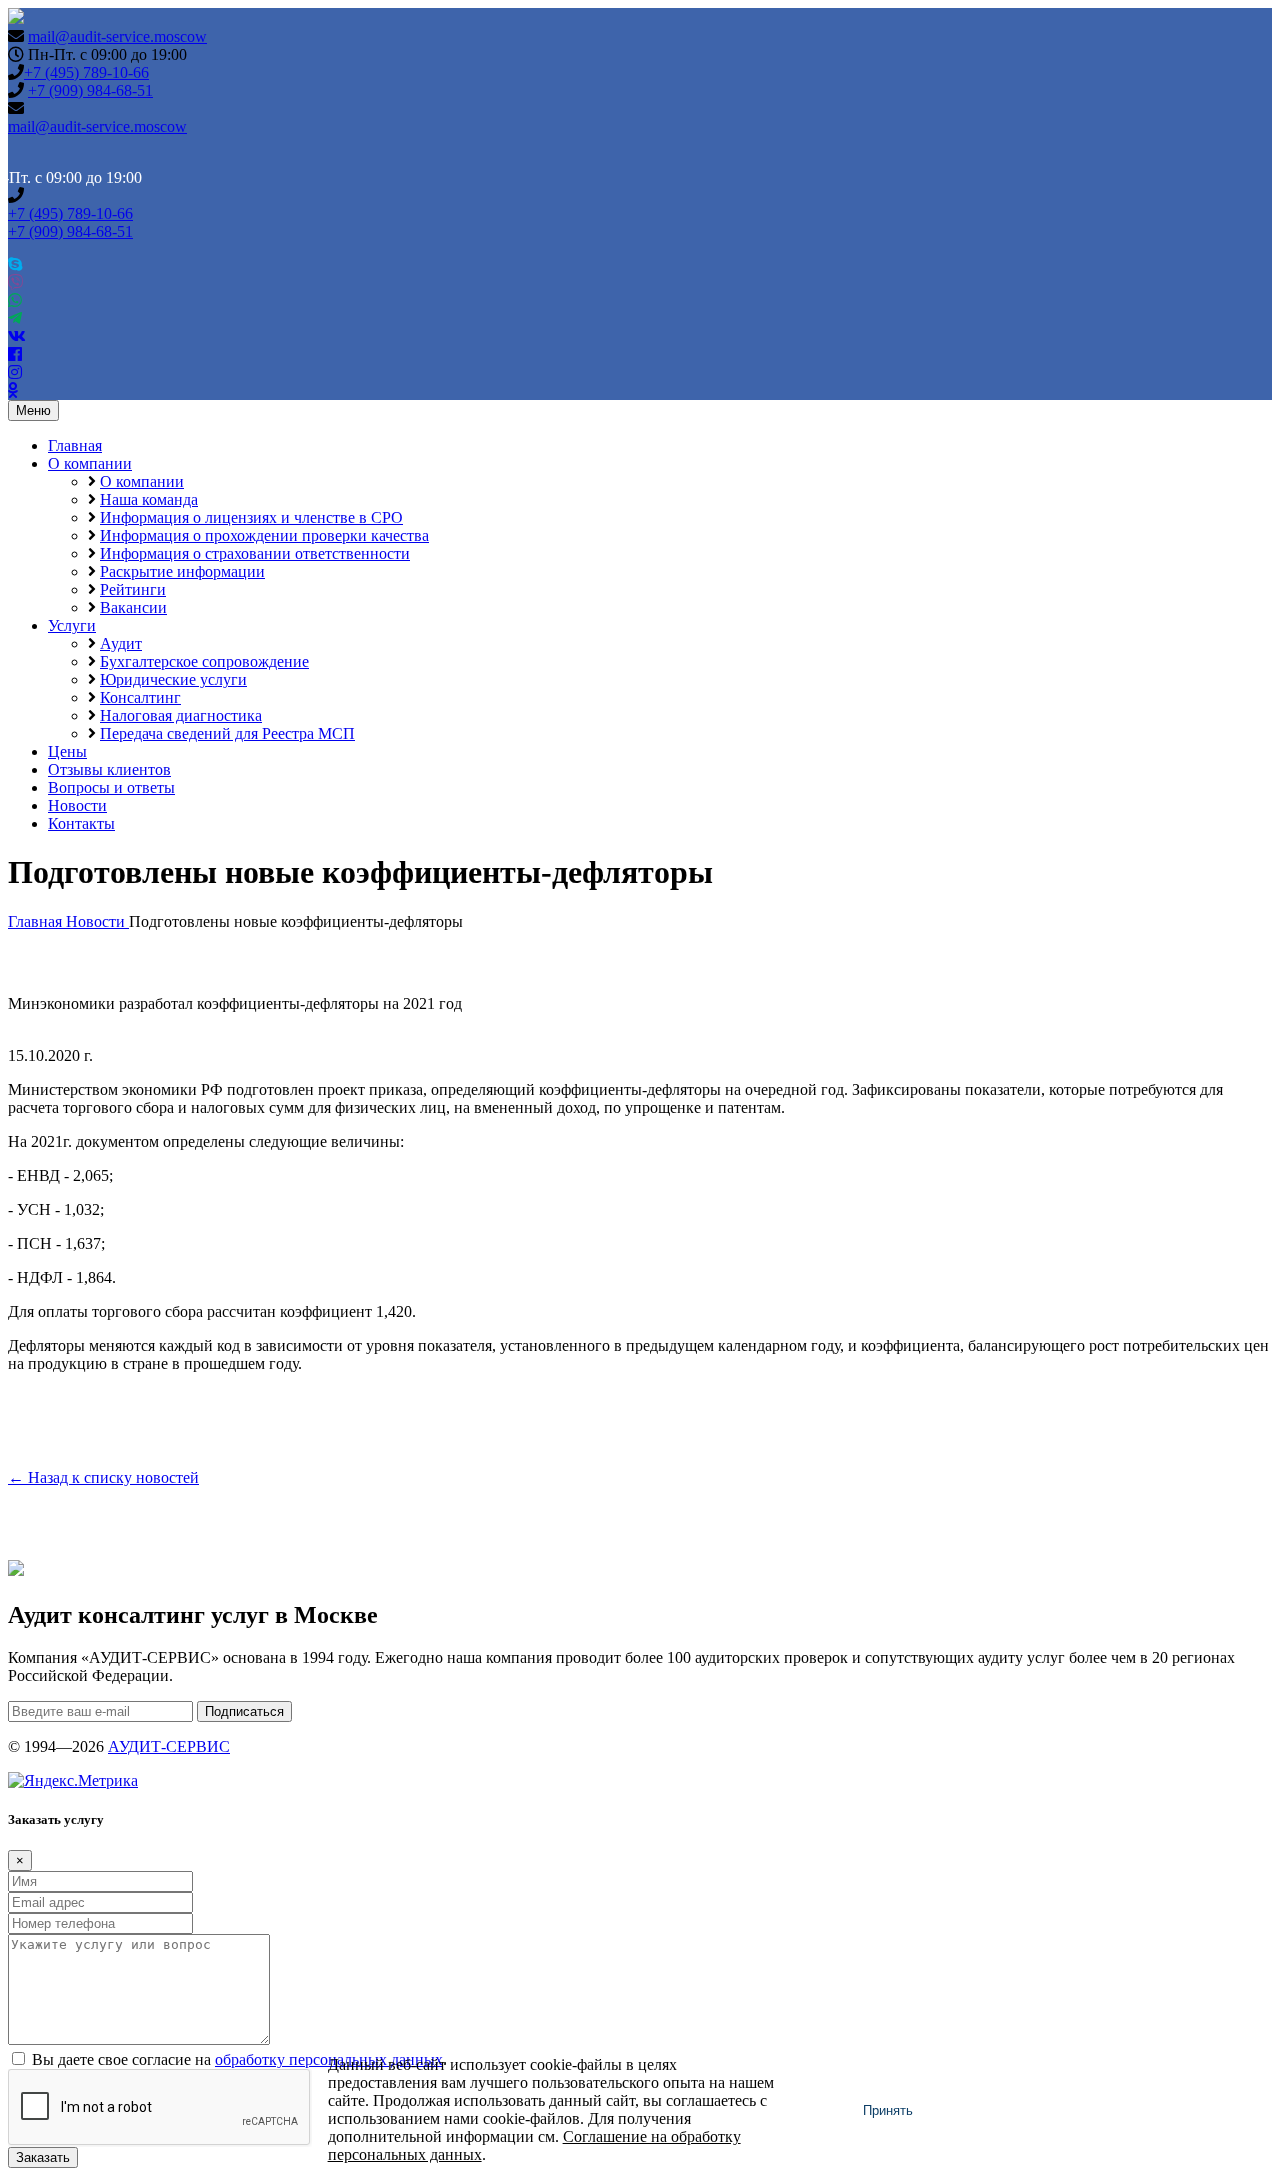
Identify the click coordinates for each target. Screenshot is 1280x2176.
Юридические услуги (173, 679)
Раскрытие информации (182, 571)
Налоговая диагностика (181, 715)
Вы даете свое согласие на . (239, 2059)
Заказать (43, 2157)
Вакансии (133, 607)
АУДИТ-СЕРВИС (169, 1746)
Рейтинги (133, 589)
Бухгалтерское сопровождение (204, 661)
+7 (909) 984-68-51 (90, 90)
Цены (67, 751)
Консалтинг (140, 697)
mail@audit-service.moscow (117, 36)
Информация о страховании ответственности (255, 553)
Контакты (81, 823)
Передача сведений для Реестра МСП (227, 733)
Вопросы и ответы (111, 787)
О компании (90, 463)
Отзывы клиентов (109, 769)
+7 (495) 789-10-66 (86, 72)
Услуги (72, 625)
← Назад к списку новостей (103, 1477)
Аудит (121, 643)
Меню (33, 410)
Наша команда (149, 499)
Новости (77, 805)
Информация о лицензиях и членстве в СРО (251, 517)
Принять (888, 2110)
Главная (75, 445)
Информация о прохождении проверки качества (264, 535)
